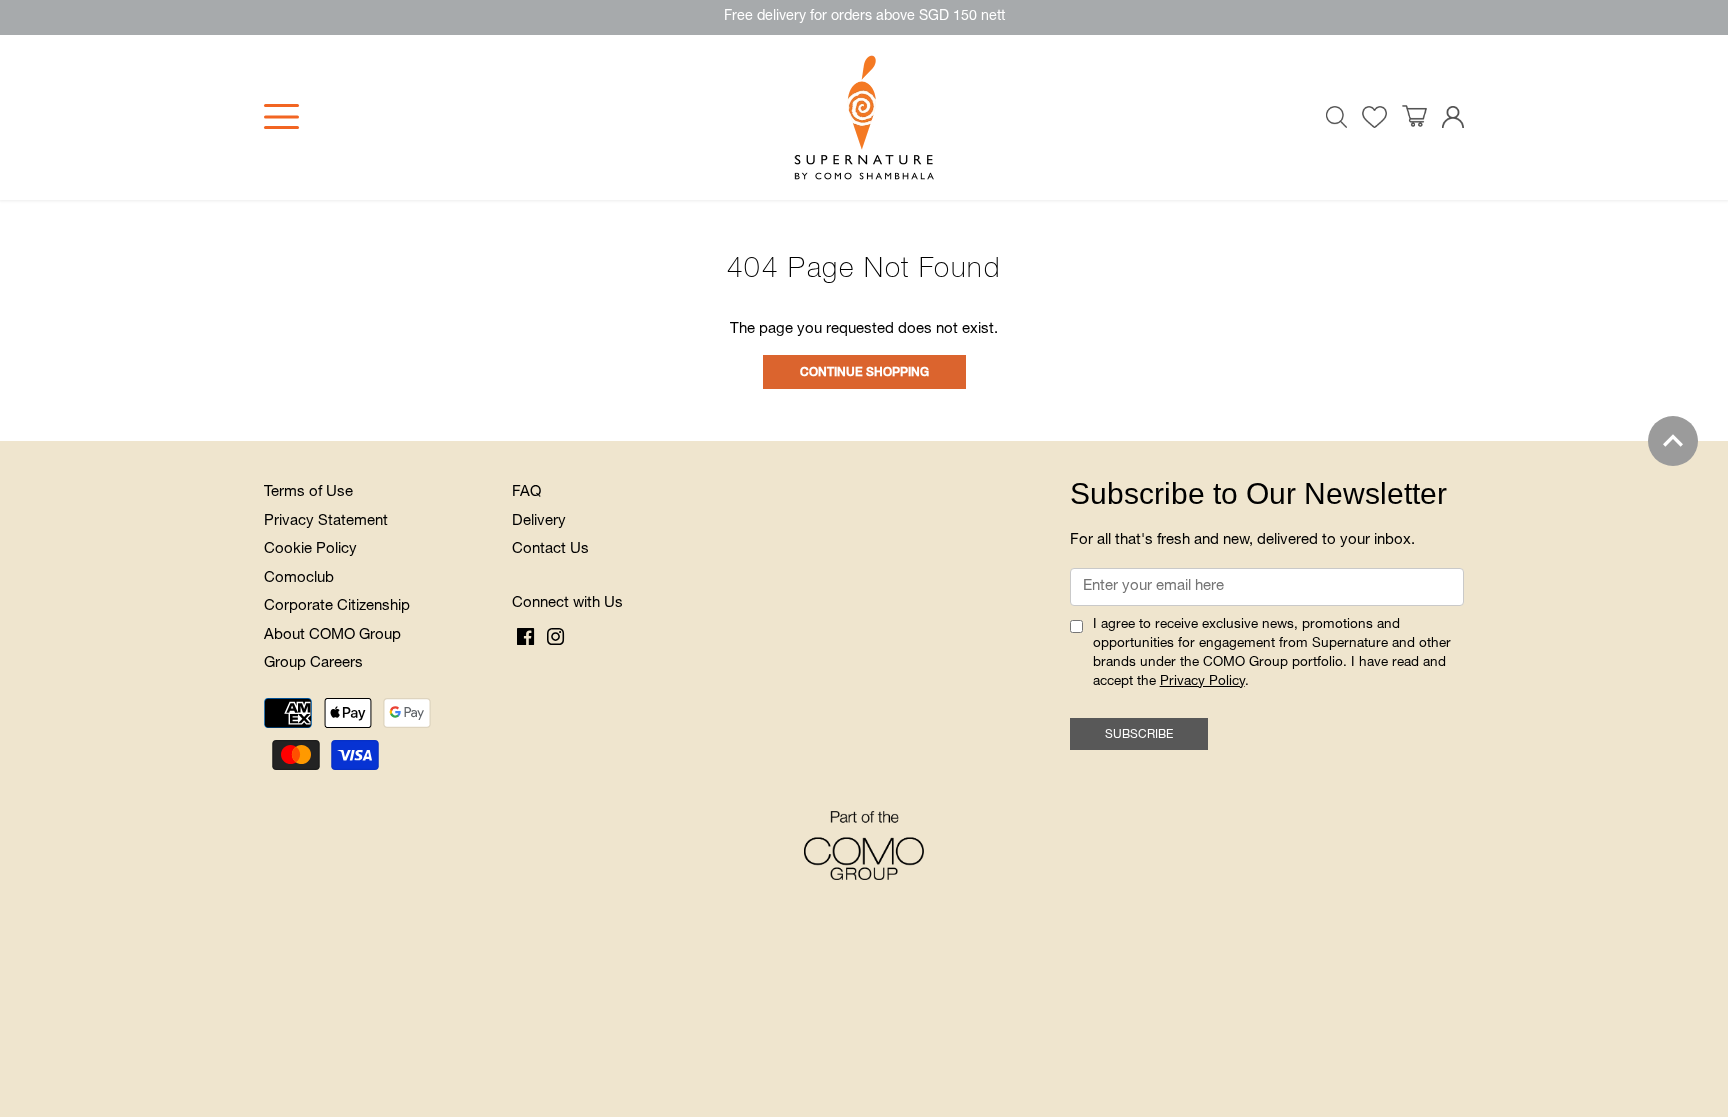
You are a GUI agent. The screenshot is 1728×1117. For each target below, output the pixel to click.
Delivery (539, 521)
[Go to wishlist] (1374, 117)
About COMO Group (332, 635)
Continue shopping (864, 373)
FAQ (526, 492)
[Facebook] (525, 637)
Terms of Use (308, 492)
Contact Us (550, 549)
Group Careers (313, 663)
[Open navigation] (281, 116)
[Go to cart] (1414, 117)
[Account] (1453, 117)
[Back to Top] (1673, 441)
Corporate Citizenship (337, 606)
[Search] (1337, 117)
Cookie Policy (310, 549)
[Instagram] (555, 637)
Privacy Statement (326, 521)
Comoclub (299, 578)
